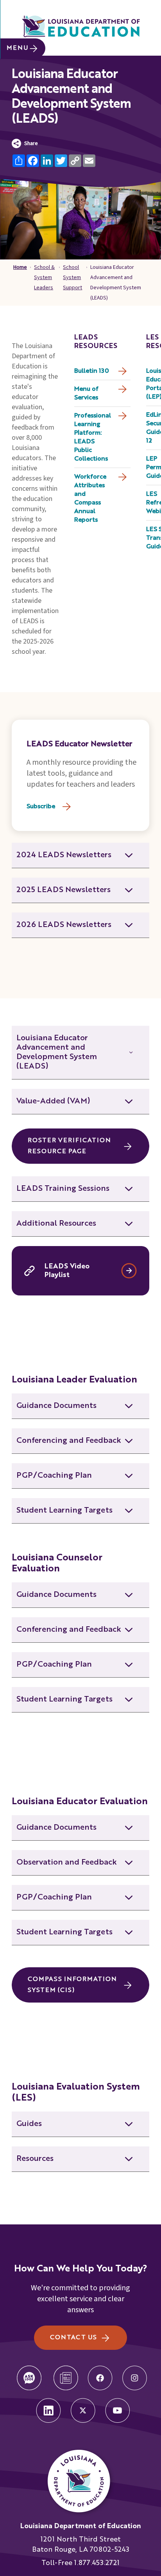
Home (20, 267)
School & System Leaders (44, 278)
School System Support (72, 278)
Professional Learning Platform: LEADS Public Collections (93, 437)
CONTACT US (73, 2338)
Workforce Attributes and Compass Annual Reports (90, 499)
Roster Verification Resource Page (69, 1146)
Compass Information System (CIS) (72, 1985)
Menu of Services (86, 394)
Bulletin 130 (92, 371)
